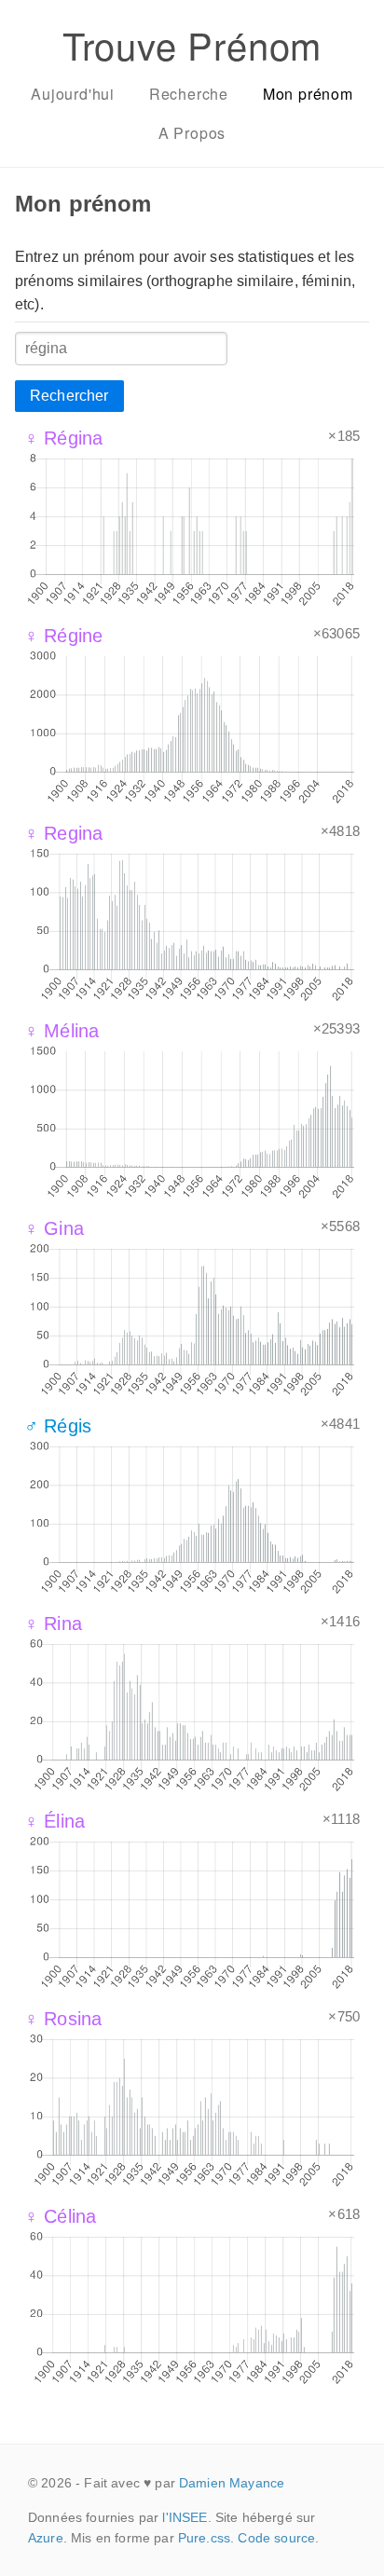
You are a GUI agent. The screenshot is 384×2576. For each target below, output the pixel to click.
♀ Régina (63, 438)
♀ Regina (63, 833)
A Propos (192, 133)
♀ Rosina (63, 2019)
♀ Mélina (62, 1031)
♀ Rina (53, 1624)
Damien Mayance (232, 2483)
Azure (46, 2538)
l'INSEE (185, 2517)
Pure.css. (206, 2538)
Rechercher (69, 396)
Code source (276, 2538)
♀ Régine (63, 636)
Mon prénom (308, 94)
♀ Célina (60, 2216)
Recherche (189, 94)
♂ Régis (58, 1426)
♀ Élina (55, 1821)
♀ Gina (54, 1228)
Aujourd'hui (73, 94)
